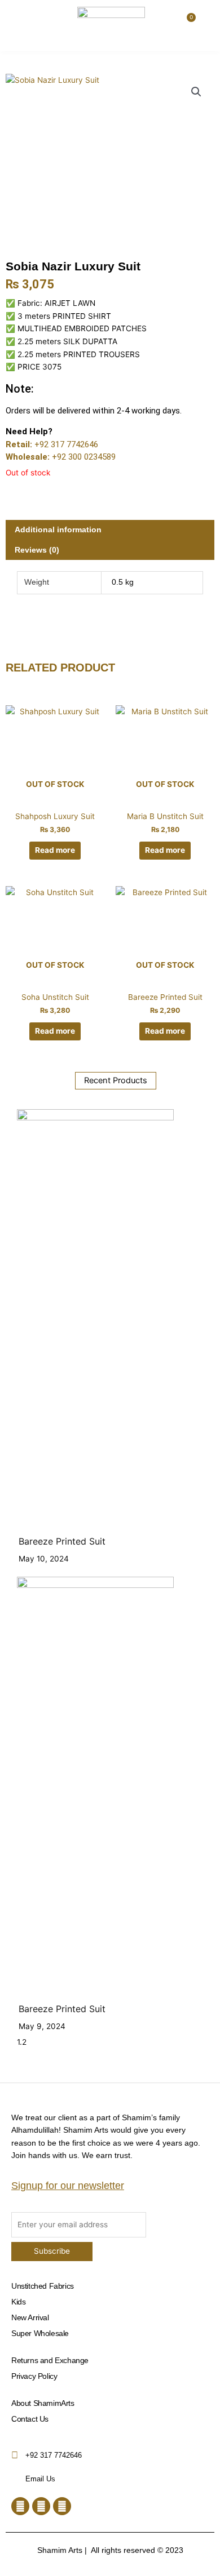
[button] (21, 21)
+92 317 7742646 (66, 444)
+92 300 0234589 (84, 457)
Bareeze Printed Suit (62, 1541)
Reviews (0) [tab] (37, 550)
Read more (55, 850)
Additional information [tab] (58, 530)
